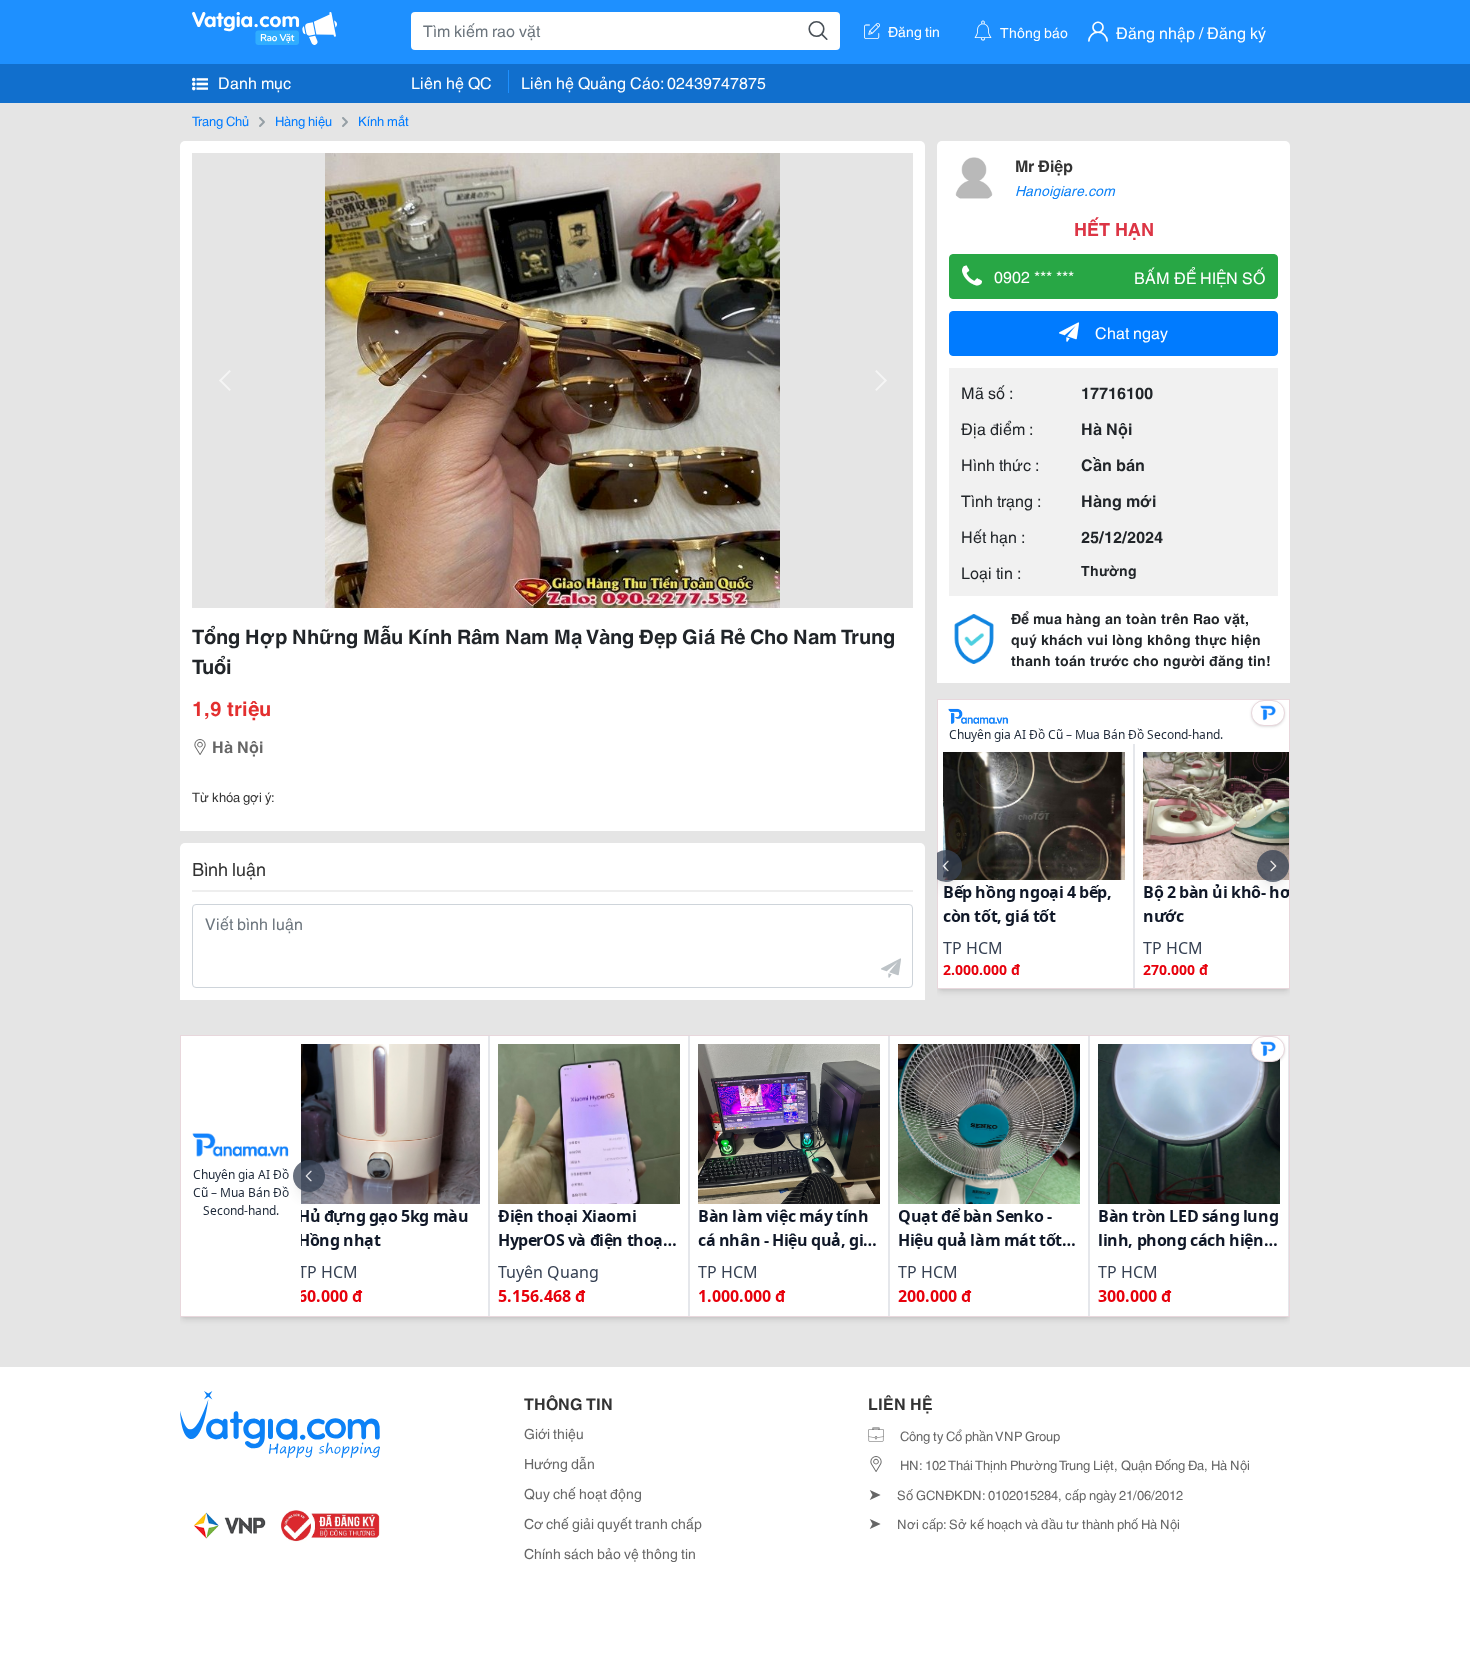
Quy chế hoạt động (583, 1493)
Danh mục (252, 81)
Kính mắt (383, 120)
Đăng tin (914, 31)
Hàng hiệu (303, 120)
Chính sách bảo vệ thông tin (610, 1553)
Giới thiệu (554, 1433)
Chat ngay (1131, 331)
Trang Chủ (220, 120)
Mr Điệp (1044, 164)
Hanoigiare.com (1065, 190)
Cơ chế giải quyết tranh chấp (613, 1523)
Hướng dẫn (559, 1463)
